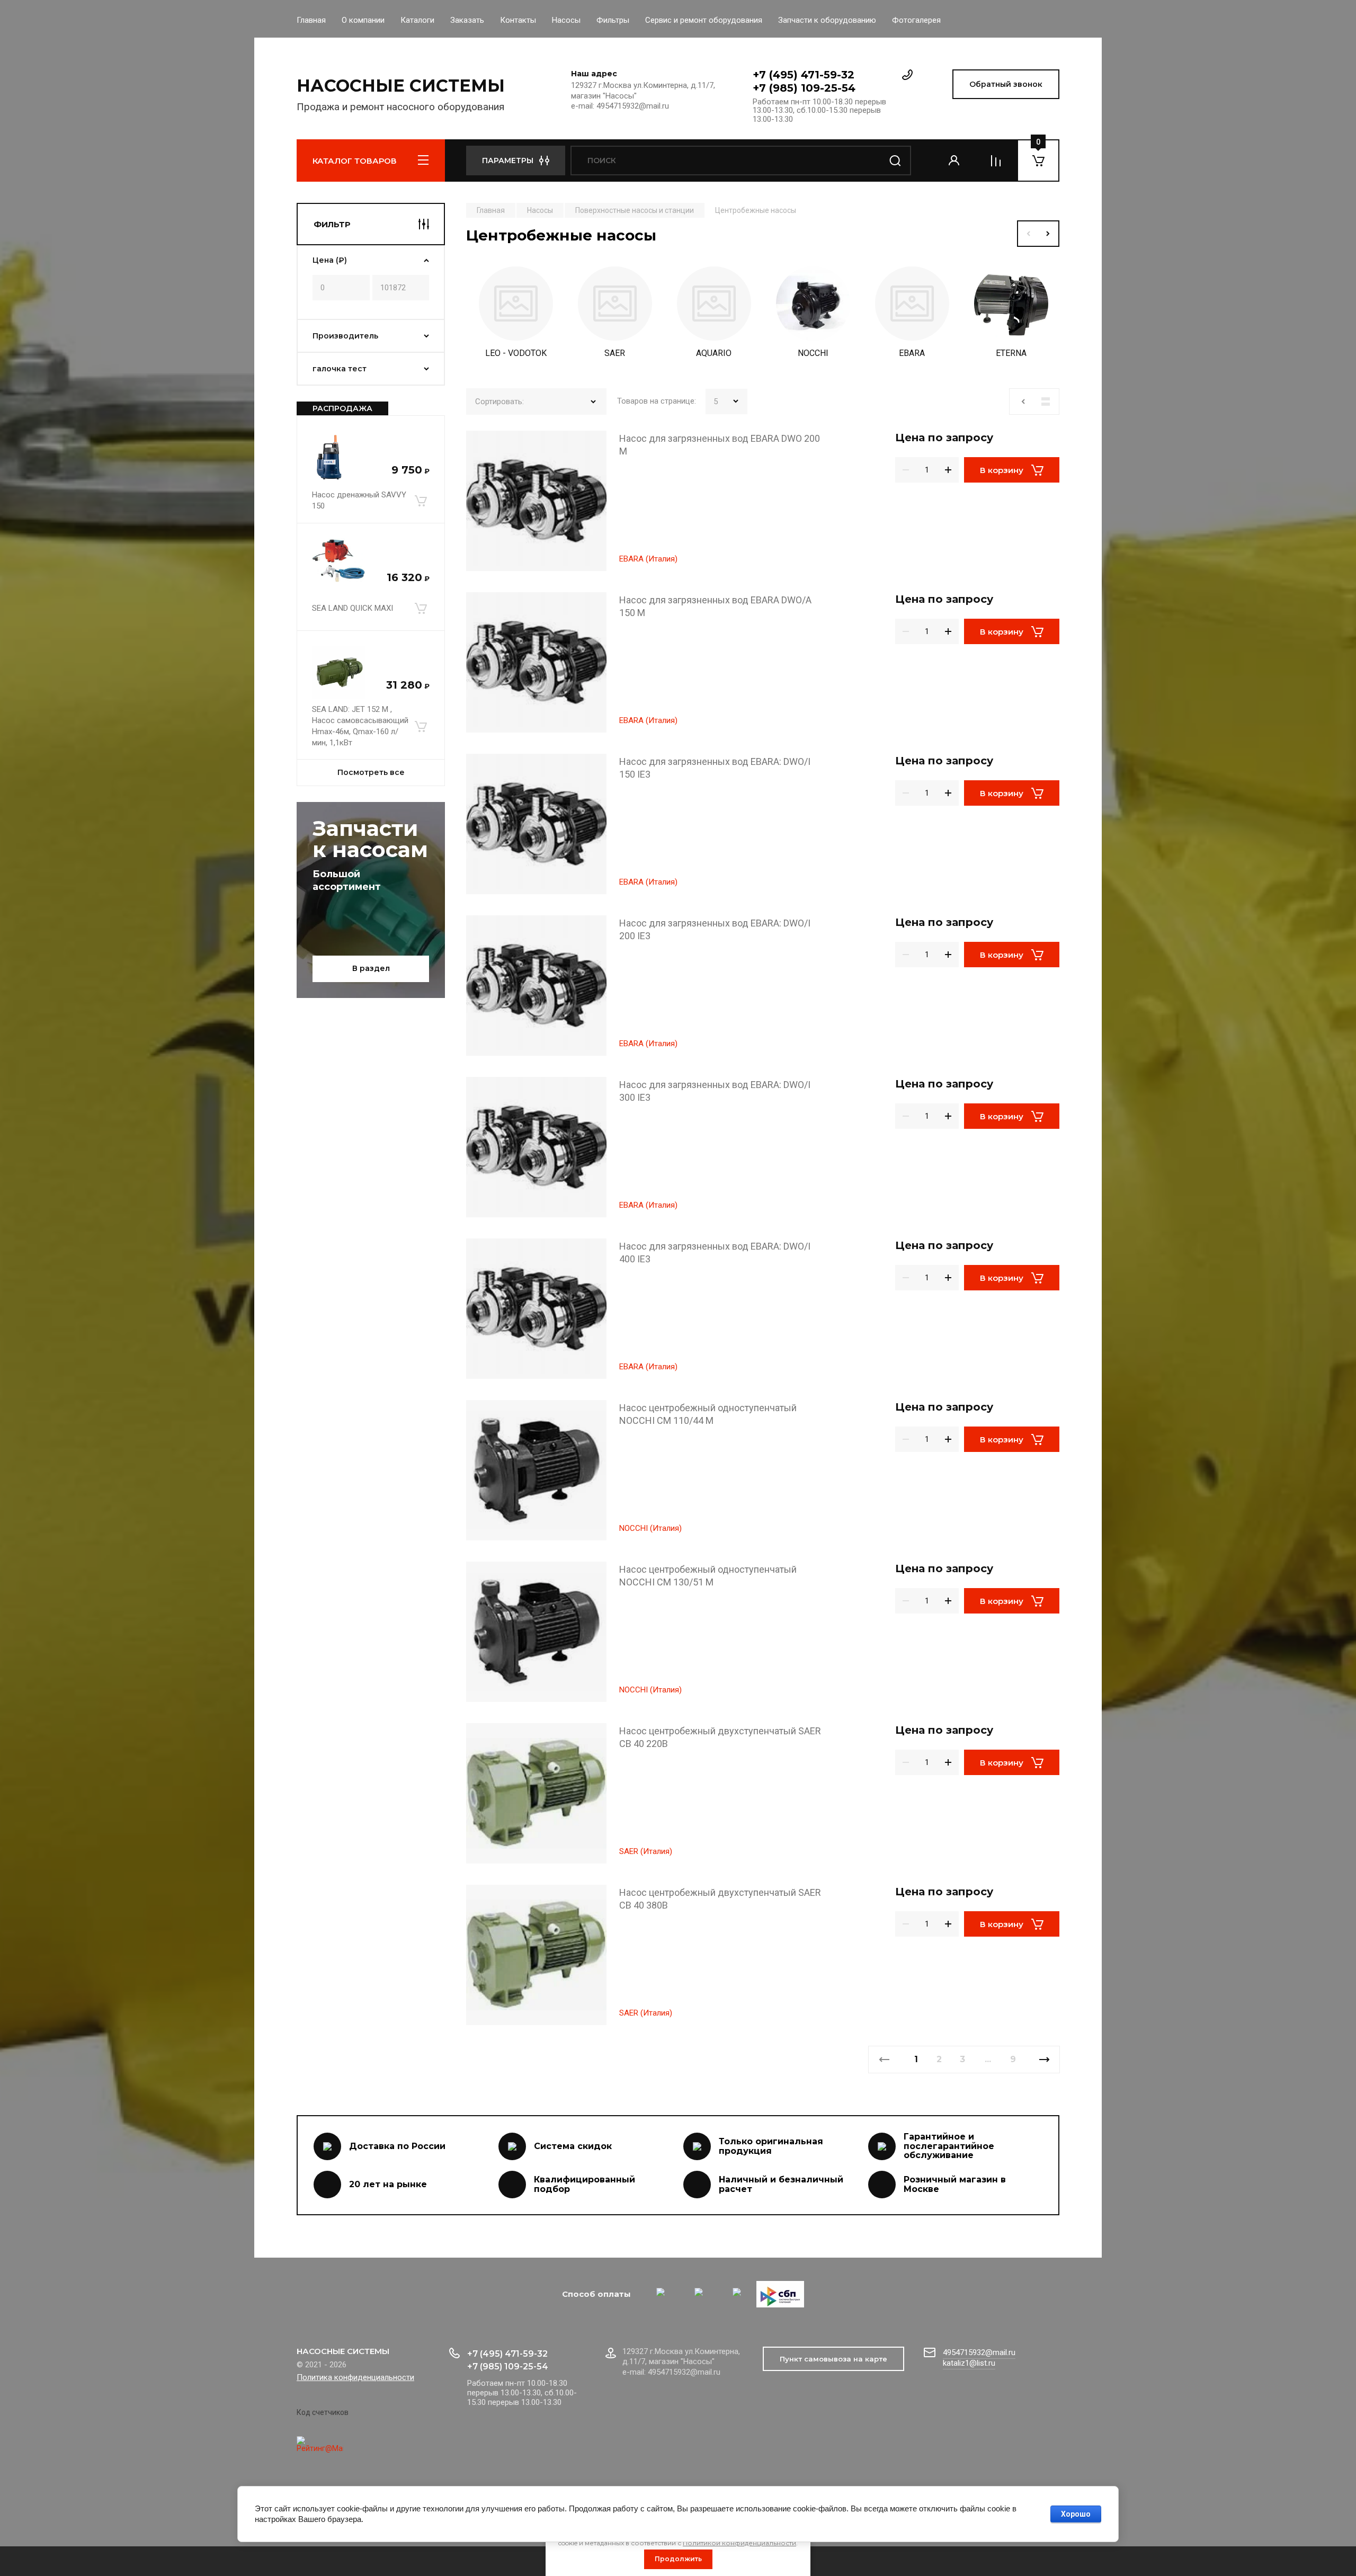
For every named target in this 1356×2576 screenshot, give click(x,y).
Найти (895, 161)
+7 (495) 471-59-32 (804, 75)
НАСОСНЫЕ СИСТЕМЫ (401, 86)
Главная (311, 20)
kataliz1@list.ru (969, 2363)
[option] (516, 315)
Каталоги (417, 20)
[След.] (1044, 2060)
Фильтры (613, 20)
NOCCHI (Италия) (650, 1528)
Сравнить (480, 444)
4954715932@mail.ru (979, 2352)
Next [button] (1049, 234)
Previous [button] (1028, 234)
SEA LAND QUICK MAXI (353, 608)
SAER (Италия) (646, 1851)
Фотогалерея (916, 20)
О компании (363, 20)
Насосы (566, 20)
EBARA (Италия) (648, 559)
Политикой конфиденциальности (739, 2543)
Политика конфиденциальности (355, 2377)
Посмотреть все (371, 772)
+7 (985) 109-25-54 (804, 88)
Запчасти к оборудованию (827, 20)
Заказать (467, 20)
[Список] (1046, 402)
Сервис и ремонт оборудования (704, 20)
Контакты (518, 20)
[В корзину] (421, 501)
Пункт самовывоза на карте (833, 2359)
